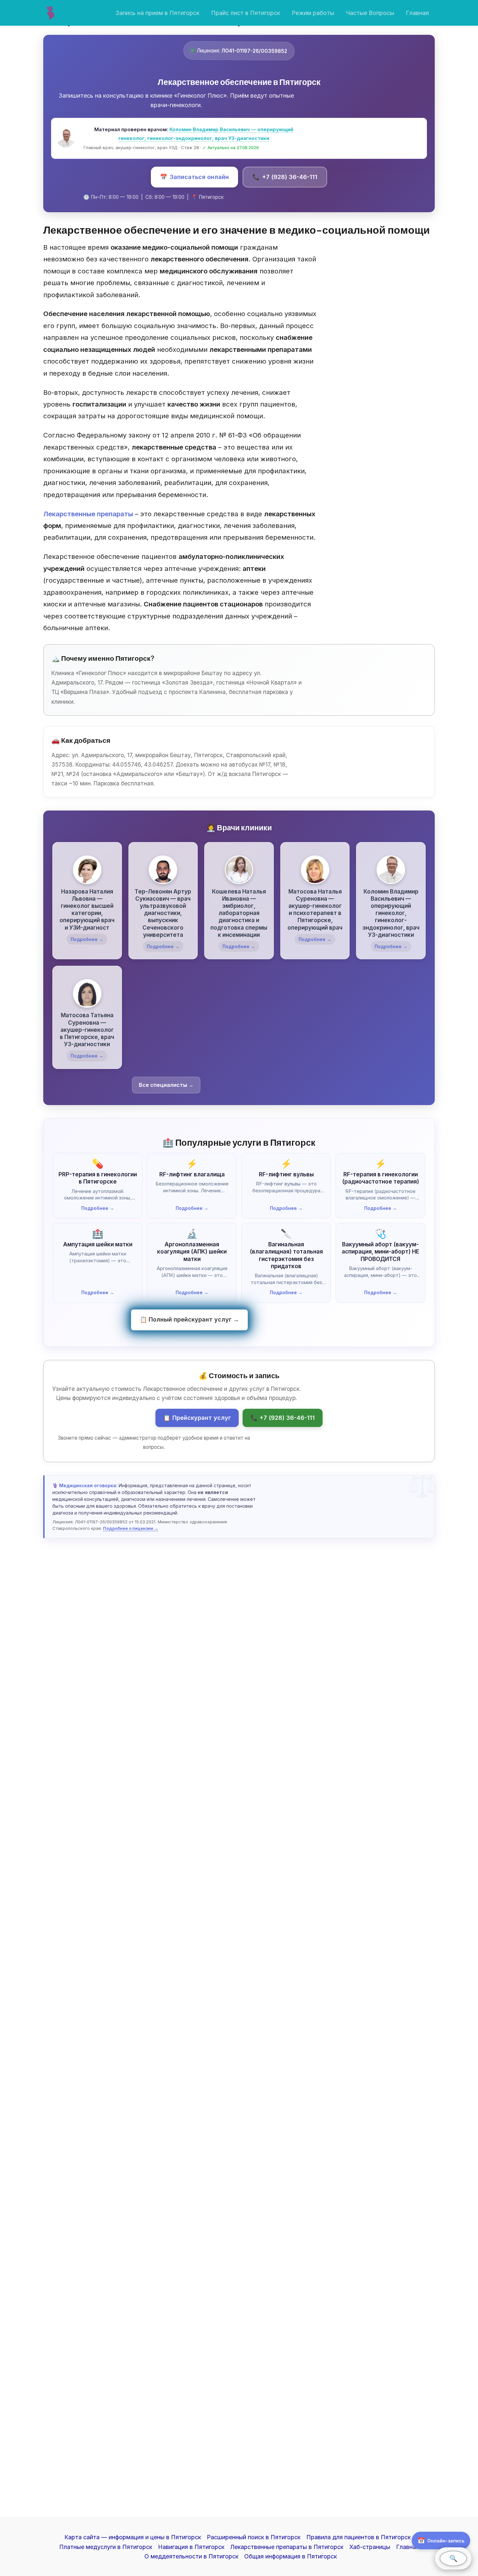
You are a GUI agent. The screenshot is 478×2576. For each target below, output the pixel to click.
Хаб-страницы (370, 2547)
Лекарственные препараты (88, 514)
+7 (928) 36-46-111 (285, 177)
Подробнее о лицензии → (131, 1528)
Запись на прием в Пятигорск (157, 13)
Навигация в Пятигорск (191, 2547)
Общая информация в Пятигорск (291, 2556)
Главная (417, 13)
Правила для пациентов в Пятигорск (358, 2537)
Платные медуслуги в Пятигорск (106, 2547)
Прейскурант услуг (197, 1418)
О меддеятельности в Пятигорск (191, 2556)
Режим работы (313, 13)
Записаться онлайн (194, 177)
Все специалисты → (166, 1085)
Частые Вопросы (370, 13)
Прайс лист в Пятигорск (246, 13)
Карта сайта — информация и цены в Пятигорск (133, 2537)
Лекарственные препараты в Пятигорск (287, 2547)
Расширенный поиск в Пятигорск (254, 2537)
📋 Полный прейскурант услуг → (189, 1319)
